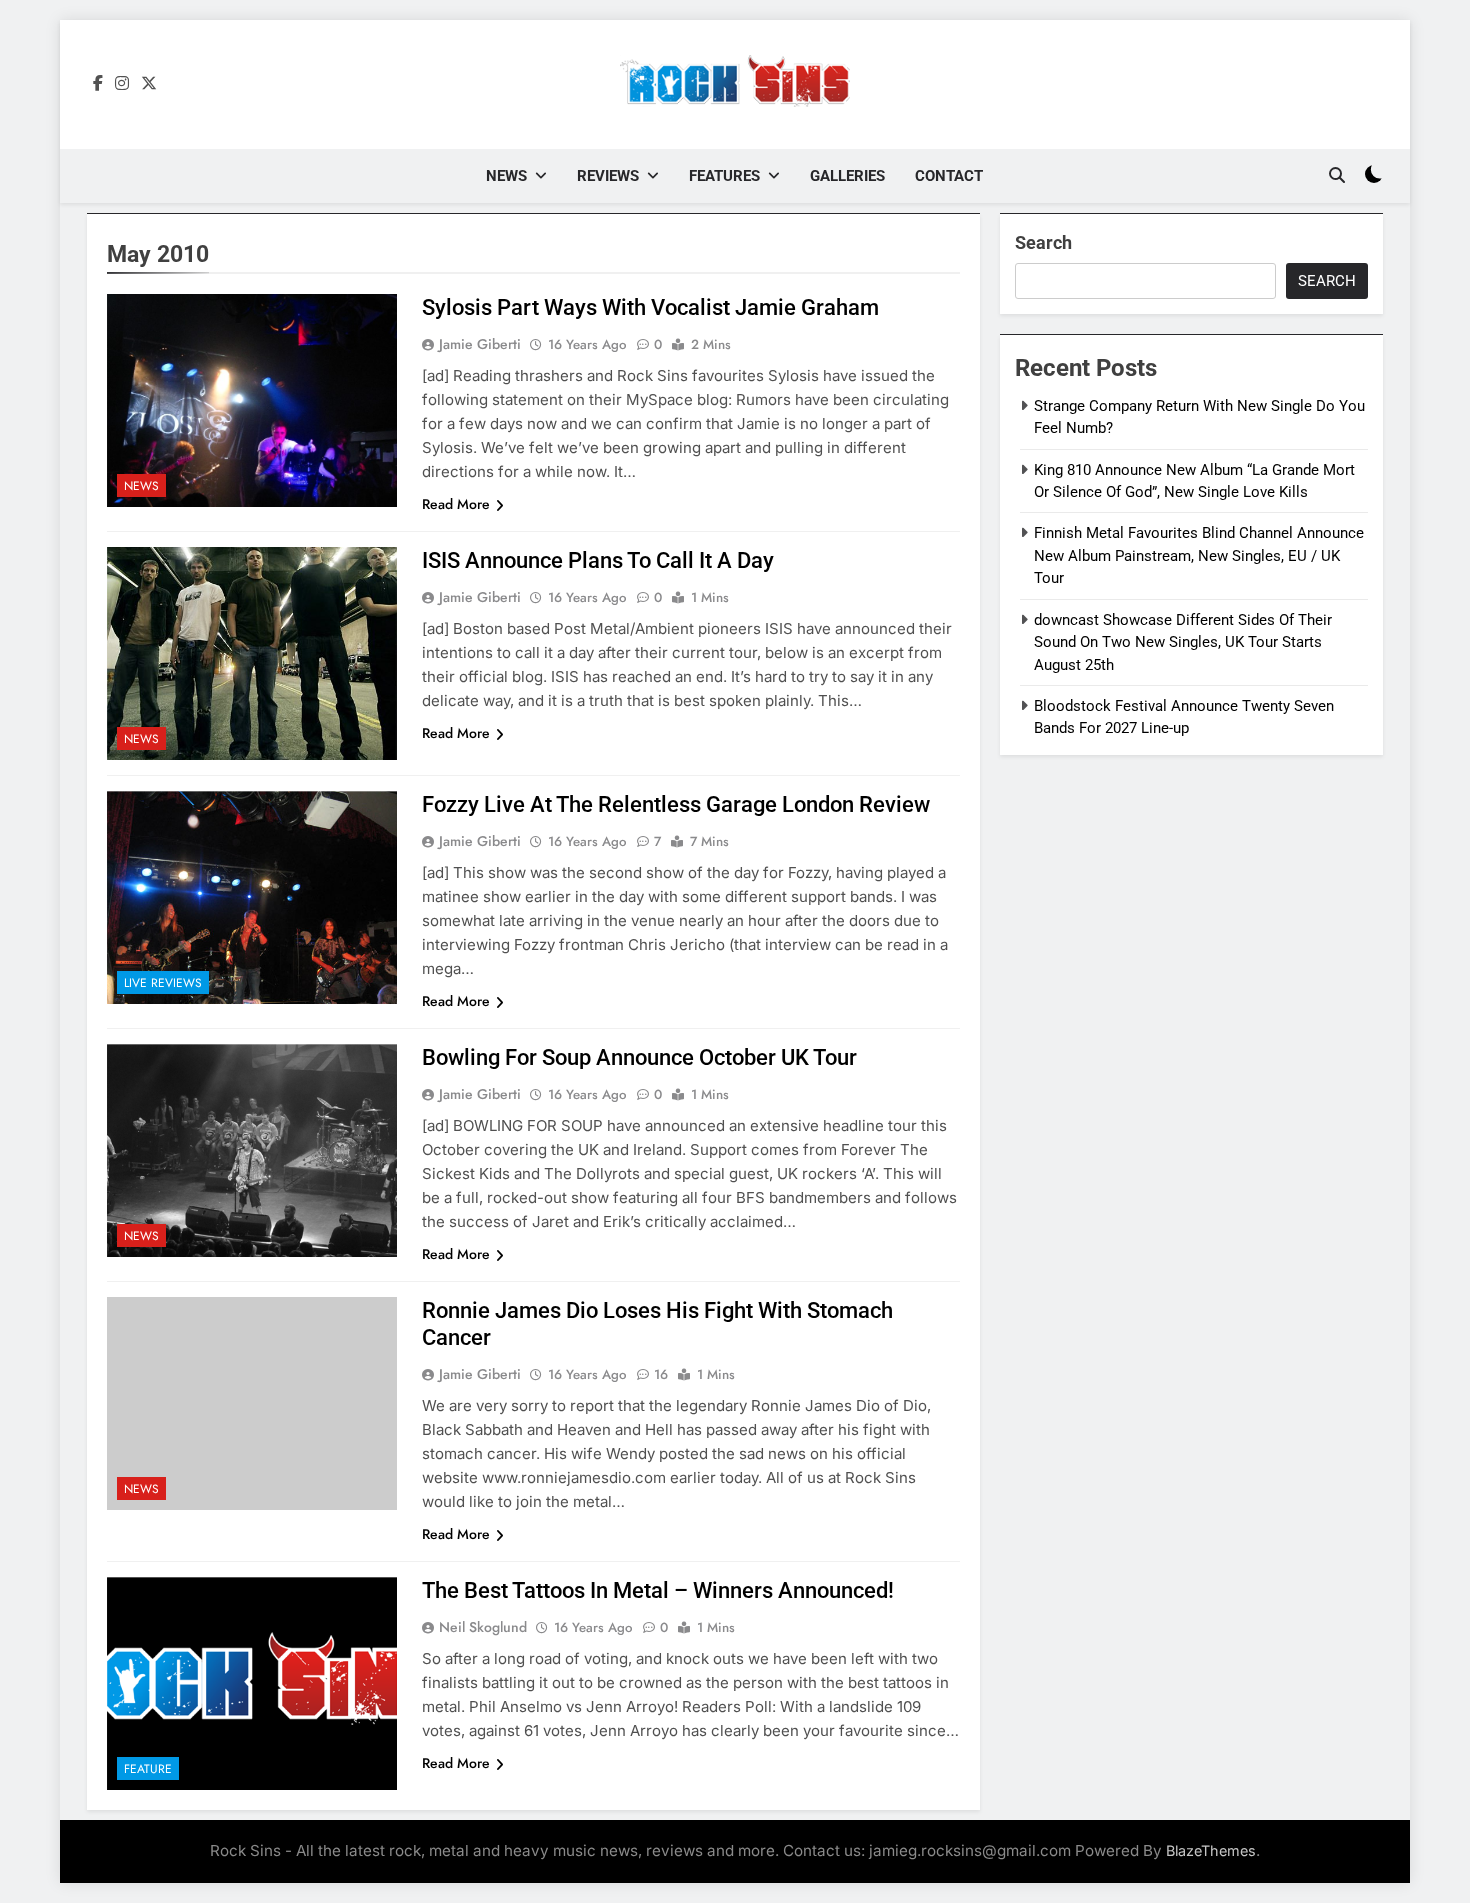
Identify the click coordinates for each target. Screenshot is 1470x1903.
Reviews (608, 176)
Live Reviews (163, 983)
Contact (949, 176)
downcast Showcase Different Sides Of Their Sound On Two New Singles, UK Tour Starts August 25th (1183, 642)
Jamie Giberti (480, 344)
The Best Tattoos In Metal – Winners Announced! (658, 1590)
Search (1043, 242)
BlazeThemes (1211, 1850)
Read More (456, 504)
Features (724, 176)
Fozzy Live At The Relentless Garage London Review (676, 804)
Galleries (847, 176)
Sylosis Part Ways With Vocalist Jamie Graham (650, 307)
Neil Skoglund (483, 1627)
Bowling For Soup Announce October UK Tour (639, 1057)
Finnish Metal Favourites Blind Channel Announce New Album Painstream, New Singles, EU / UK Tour (1199, 555)
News (506, 176)
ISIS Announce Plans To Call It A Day (598, 560)
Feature (148, 1769)
